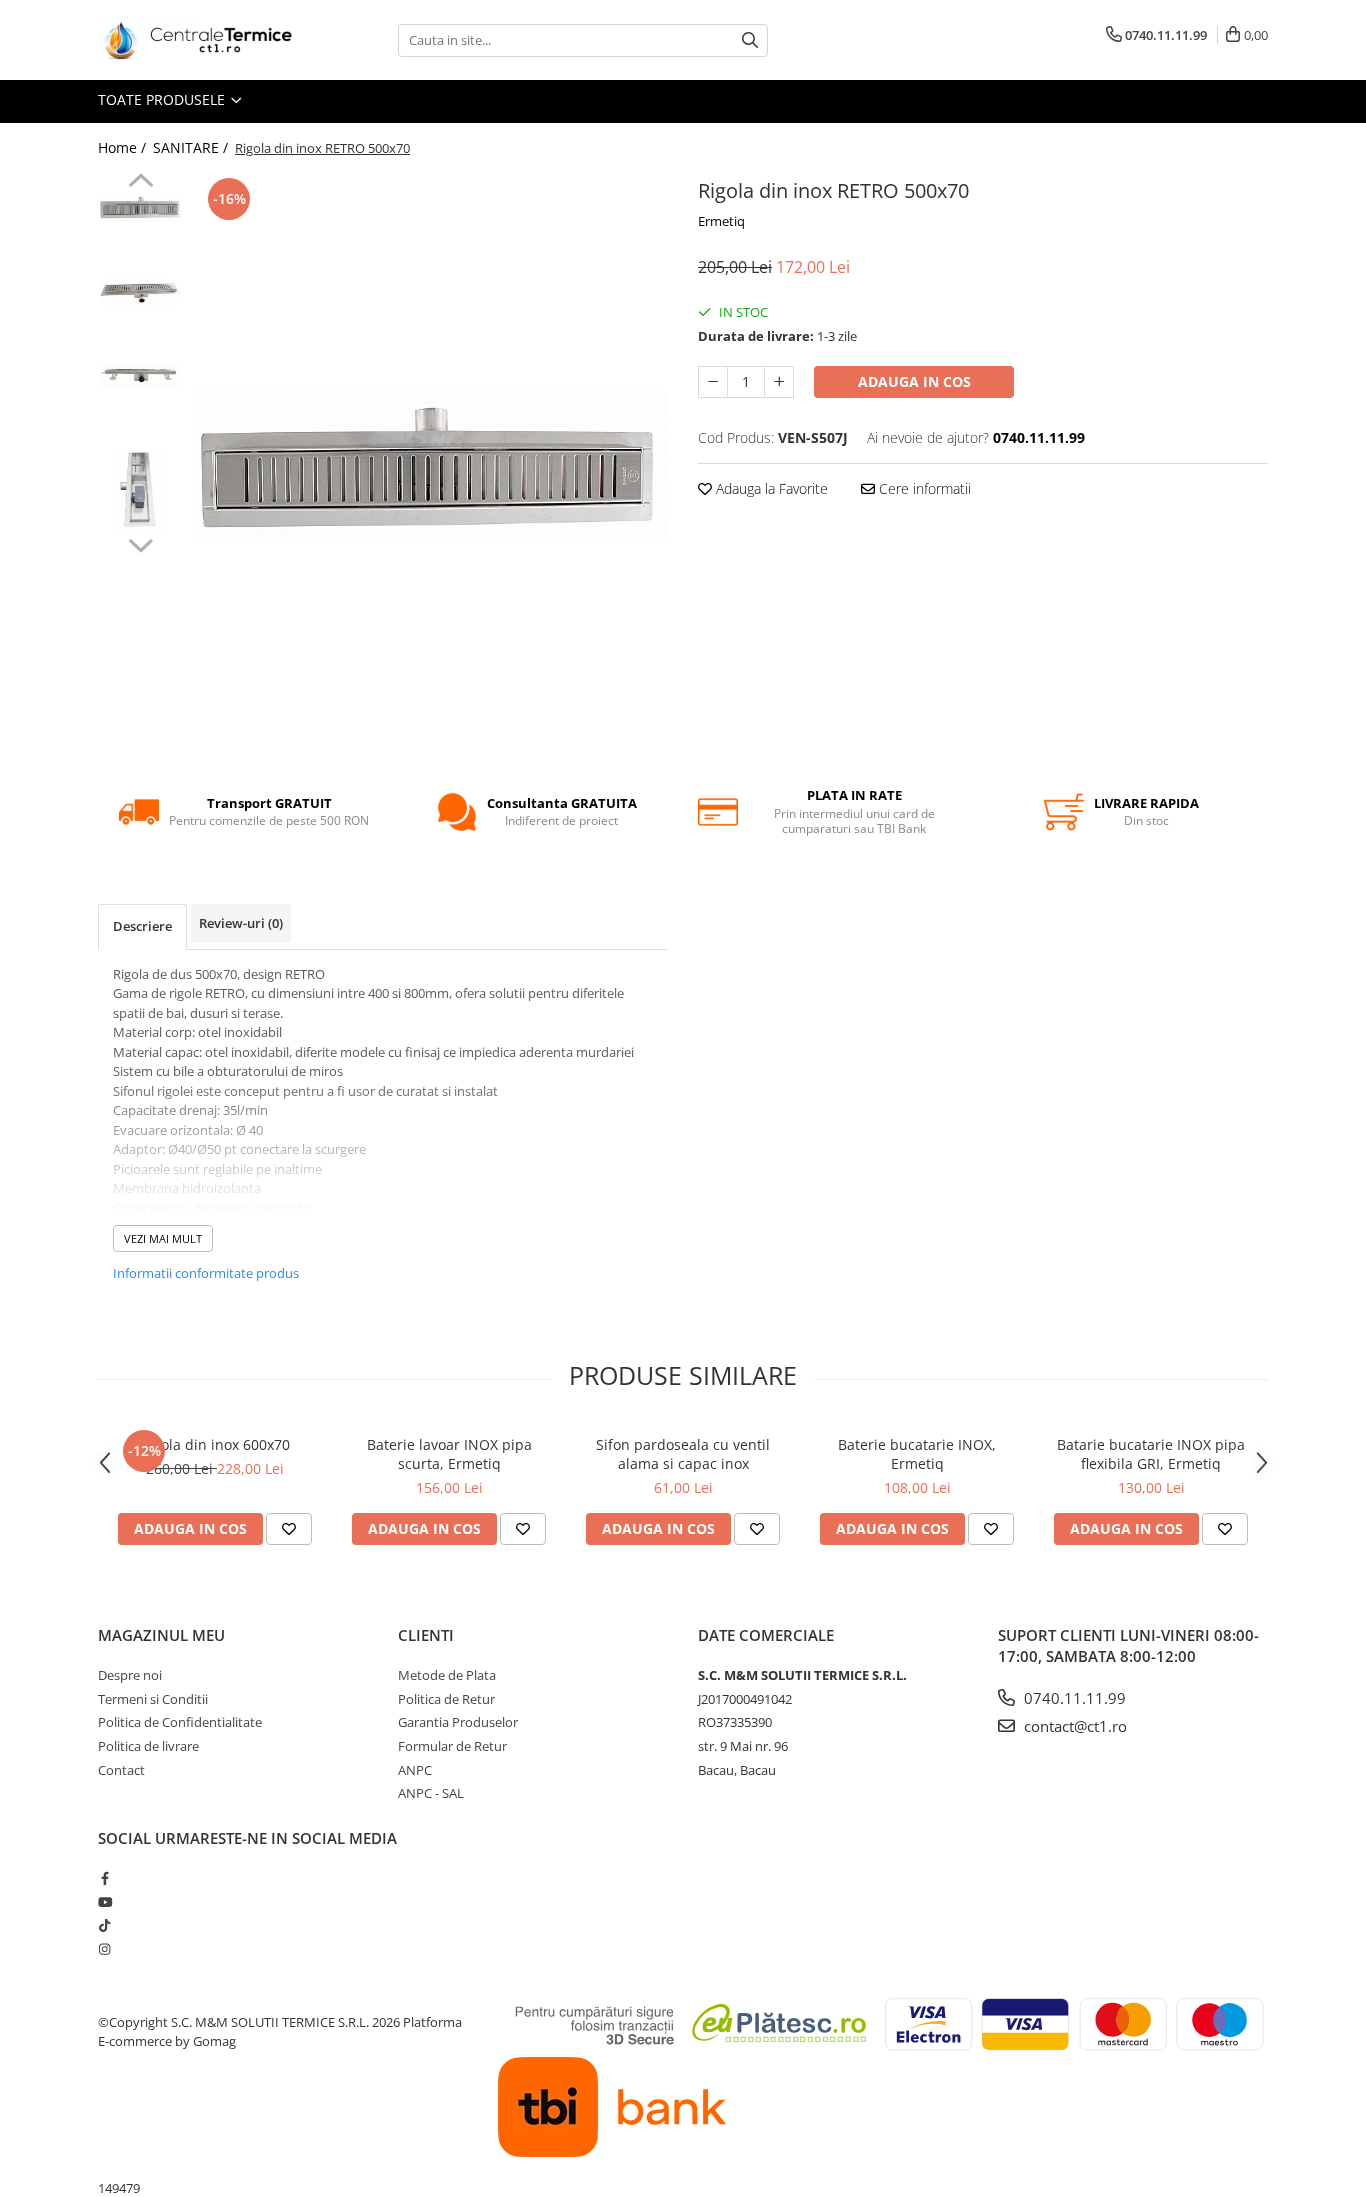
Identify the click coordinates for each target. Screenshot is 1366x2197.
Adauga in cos (914, 381)
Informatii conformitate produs (206, 1273)
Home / (124, 147)
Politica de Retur (446, 1699)
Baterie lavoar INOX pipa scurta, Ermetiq (449, 1454)
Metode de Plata (447, 1675)
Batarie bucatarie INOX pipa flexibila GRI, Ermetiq (1151, 1454)
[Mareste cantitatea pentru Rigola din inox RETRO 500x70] (779, 382)
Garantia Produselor (458, 1722)
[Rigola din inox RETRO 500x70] (430, 466)
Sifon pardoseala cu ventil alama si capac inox (683, 1454)
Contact (121, 1770)
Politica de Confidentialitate (180, 1722)
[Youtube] (104, 1902)
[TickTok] (104, 1925)
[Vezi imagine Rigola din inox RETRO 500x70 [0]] (140, 207)
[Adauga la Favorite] (289, 1529)
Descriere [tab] (142, 926)
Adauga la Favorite (770, 488)
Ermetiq (721, 221)
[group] (430, 466)
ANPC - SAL (431, 1793)
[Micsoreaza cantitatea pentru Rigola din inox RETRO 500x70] (713, 382)
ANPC (415, 1770)
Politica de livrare (148, 1746)
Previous (140, 183)
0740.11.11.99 (1073, 1698)
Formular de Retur (452, 1746)
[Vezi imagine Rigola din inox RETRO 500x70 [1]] (140, 292)
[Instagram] (104, 1949)
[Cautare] (750, 40)
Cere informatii (923, 488)
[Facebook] (104, 1878)
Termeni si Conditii (153, 1699)
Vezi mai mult (163, 1238)
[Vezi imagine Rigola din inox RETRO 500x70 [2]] (140, 376)
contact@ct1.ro (1073, 1726)
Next (140, 543)
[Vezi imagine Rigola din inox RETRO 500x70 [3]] (140, 490)
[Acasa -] (198, 40)
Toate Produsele (163, 99)
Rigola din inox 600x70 (215, 1444)
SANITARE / (192, 147)
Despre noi (130, 1675)
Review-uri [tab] (241, 923)
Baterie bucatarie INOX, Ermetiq (917, 1454)
